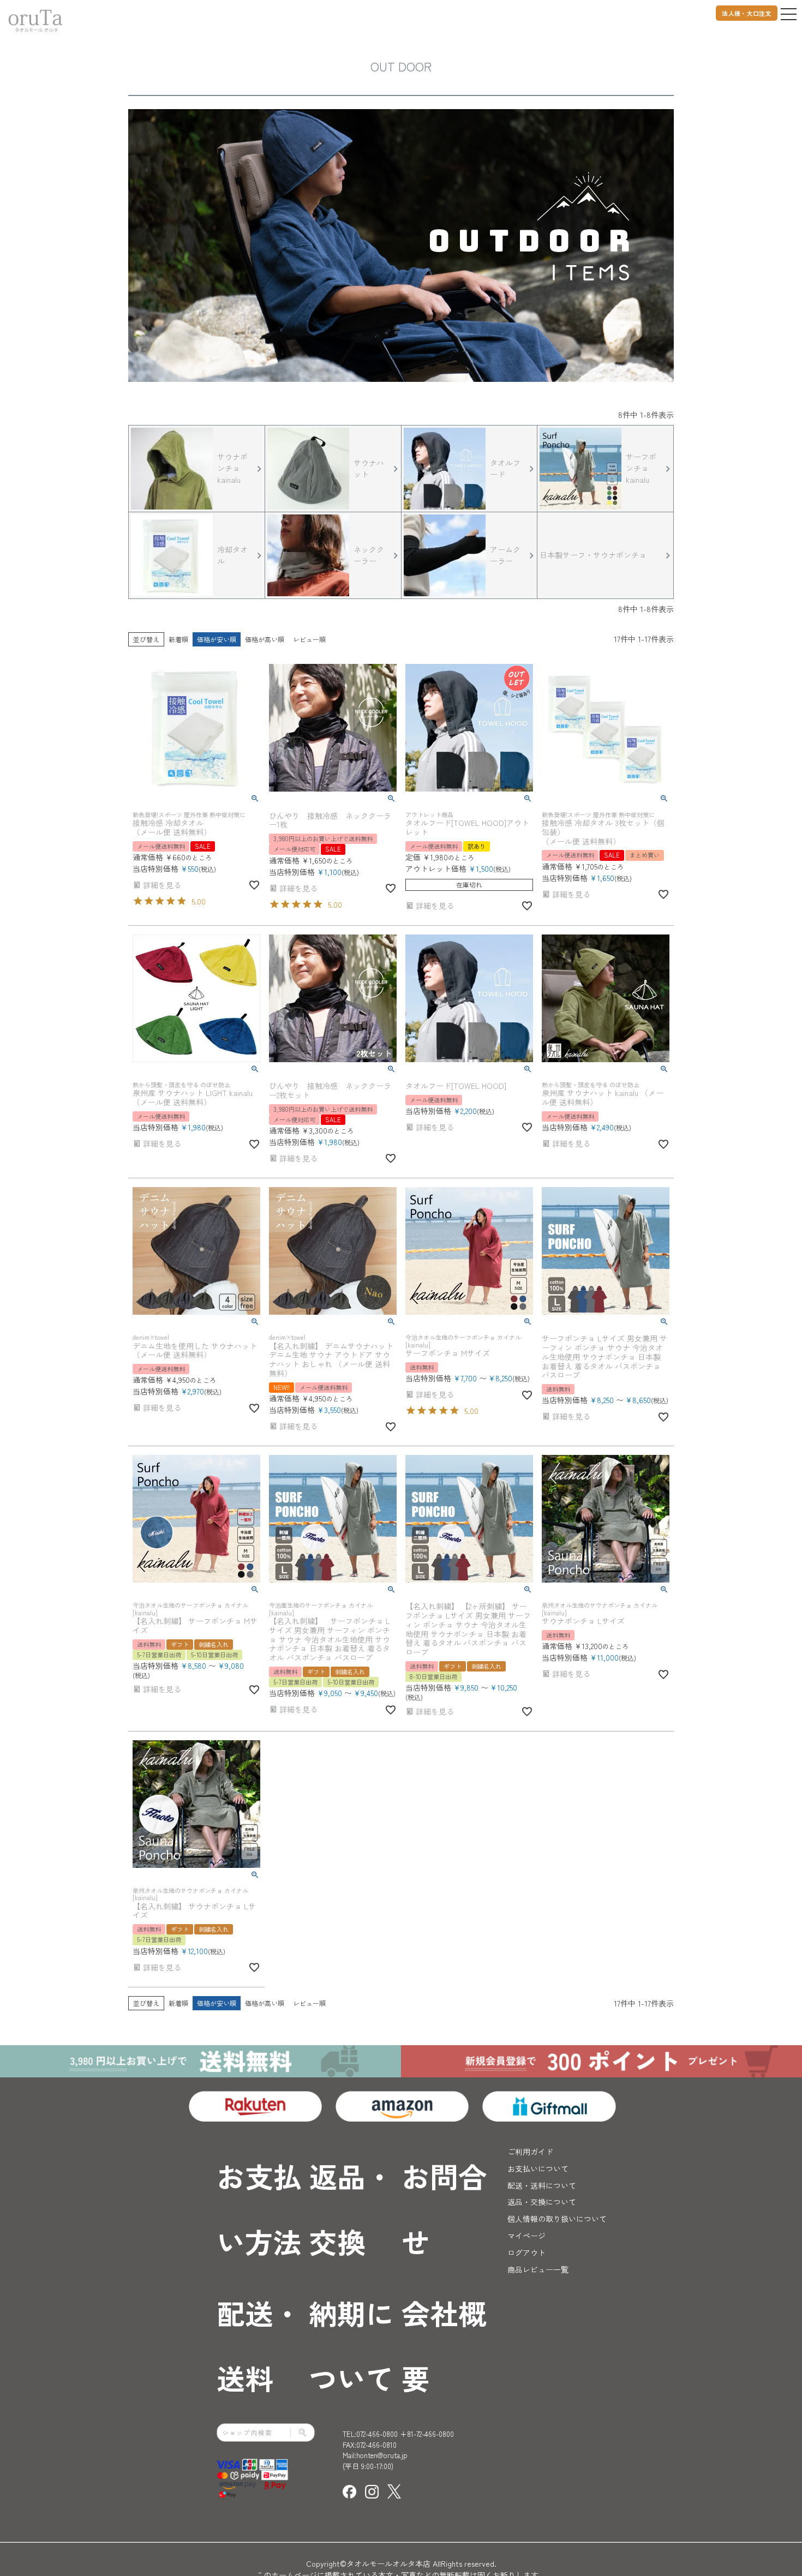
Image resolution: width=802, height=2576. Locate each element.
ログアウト (526, 2252)
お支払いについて (538, 2168)
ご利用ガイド (530, 2152)
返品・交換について (542, 2202)
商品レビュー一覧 (538, 2269)
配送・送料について (542, 2185)
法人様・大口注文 (747, 13)
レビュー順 (309, 639)
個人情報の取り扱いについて (557, 2219)
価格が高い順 (265, 639)
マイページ (526, 2236)
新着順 (178, 639)
